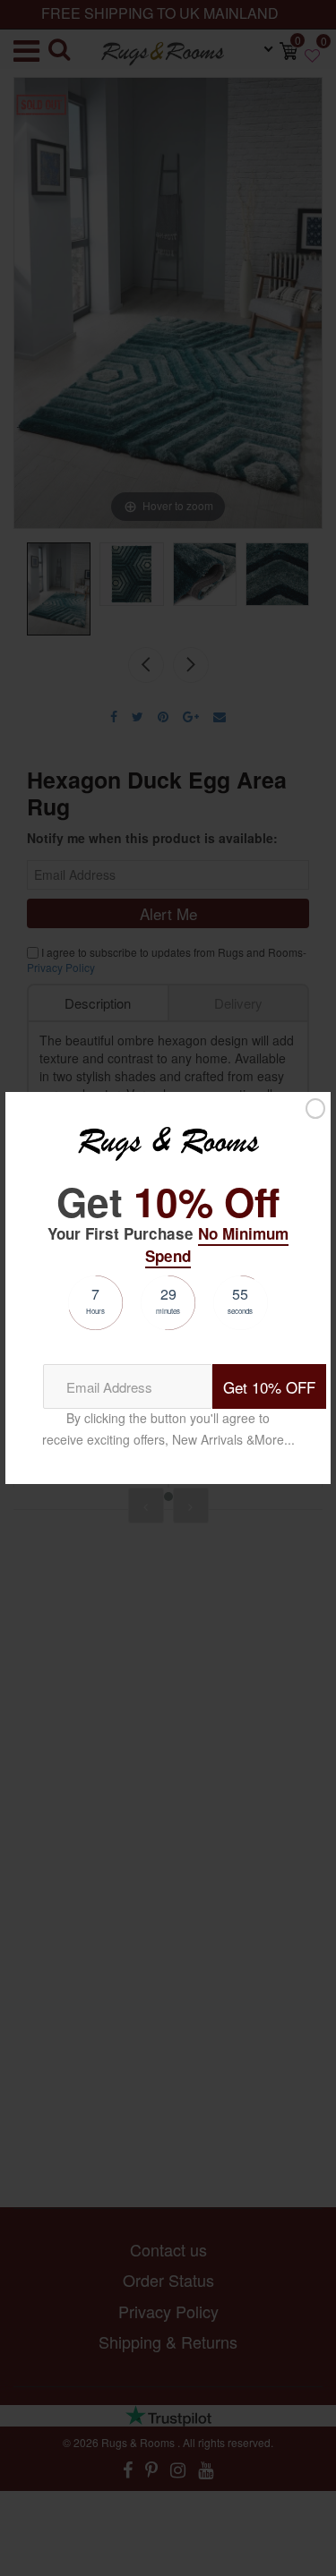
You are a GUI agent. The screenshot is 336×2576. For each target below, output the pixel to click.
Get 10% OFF (269, 1387)
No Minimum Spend (217, 1244)
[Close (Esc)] (315, 1108)
